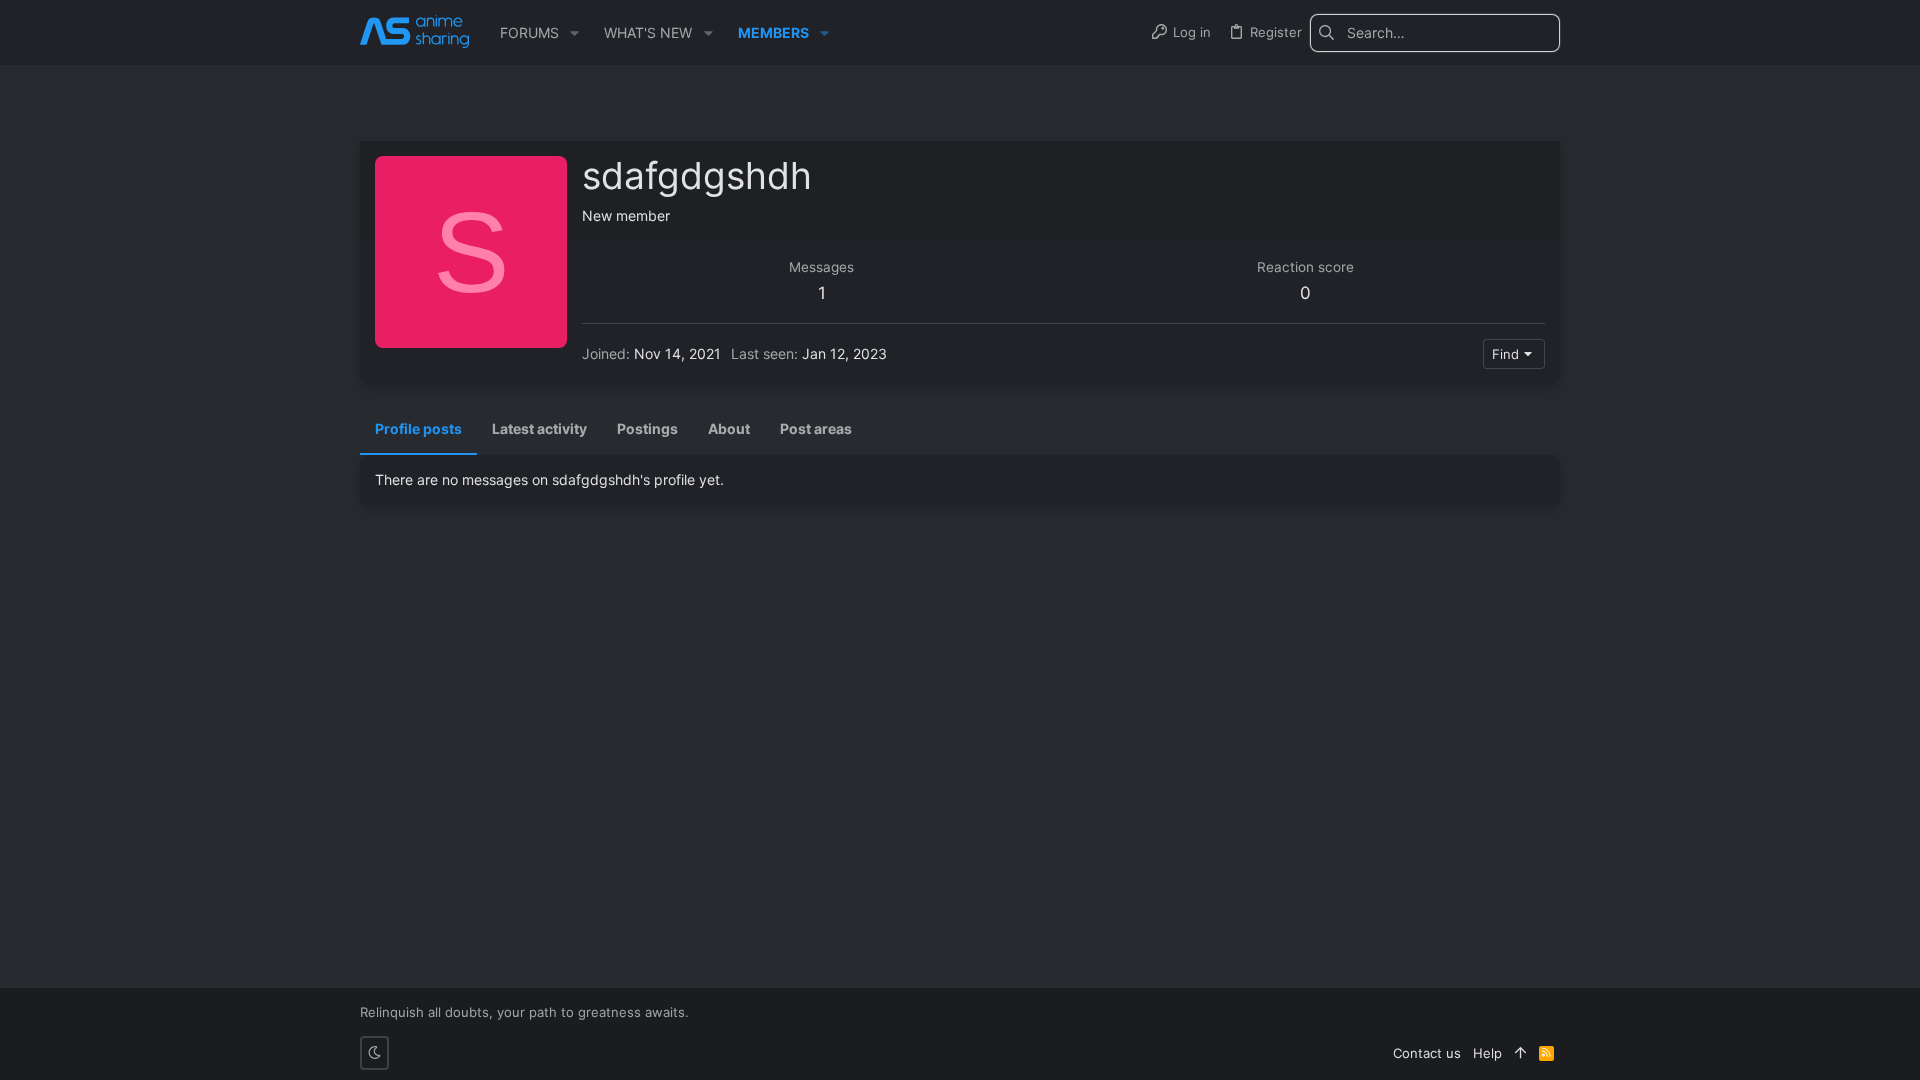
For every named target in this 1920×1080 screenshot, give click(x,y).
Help (1487, 1053)
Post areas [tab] (816, 428)
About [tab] (729, 428)
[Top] (1520, 1053)
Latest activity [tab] (539, 428)
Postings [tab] (647, 428)
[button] (574, 33)
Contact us (1427, 1053)
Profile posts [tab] (418, 428)
